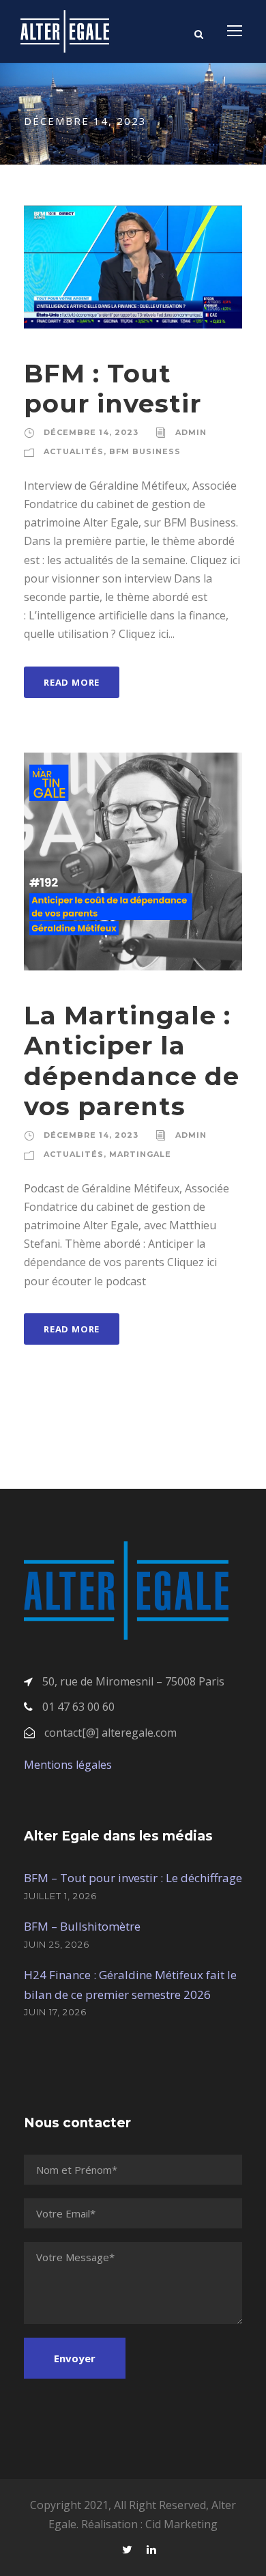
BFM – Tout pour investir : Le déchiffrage (133, 1878)
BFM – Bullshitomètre (82, 1926)
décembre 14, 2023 (91, 432)
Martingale (140, 1154)
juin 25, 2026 (57, 1944)
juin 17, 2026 (55, 2012)
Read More (72, 682)
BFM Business (145, 451)
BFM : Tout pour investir (113, 388)
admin (191, 432)
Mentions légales (68, 1765)
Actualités (74, 451)
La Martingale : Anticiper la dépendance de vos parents (132, 1061)
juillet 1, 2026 (60, 1896)
